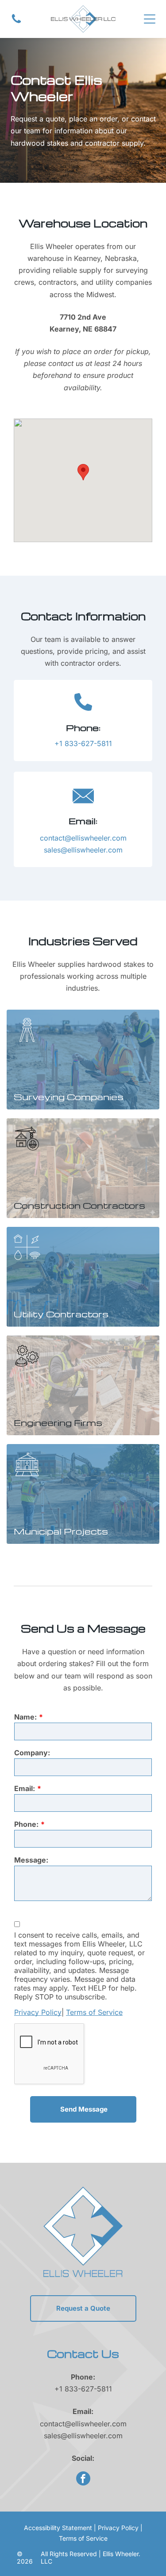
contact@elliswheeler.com (83, 838)
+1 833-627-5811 (83, 743)
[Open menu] (150, 19)
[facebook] (83, 2480)
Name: (25, 1717)
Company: (32, 1753)
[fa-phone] (16, 22)
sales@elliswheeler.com (83, 850)
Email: (25, 1788)
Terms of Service (94, 2012)
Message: (31, 1860)
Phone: (26, 1824)
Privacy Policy (38, 2012)
